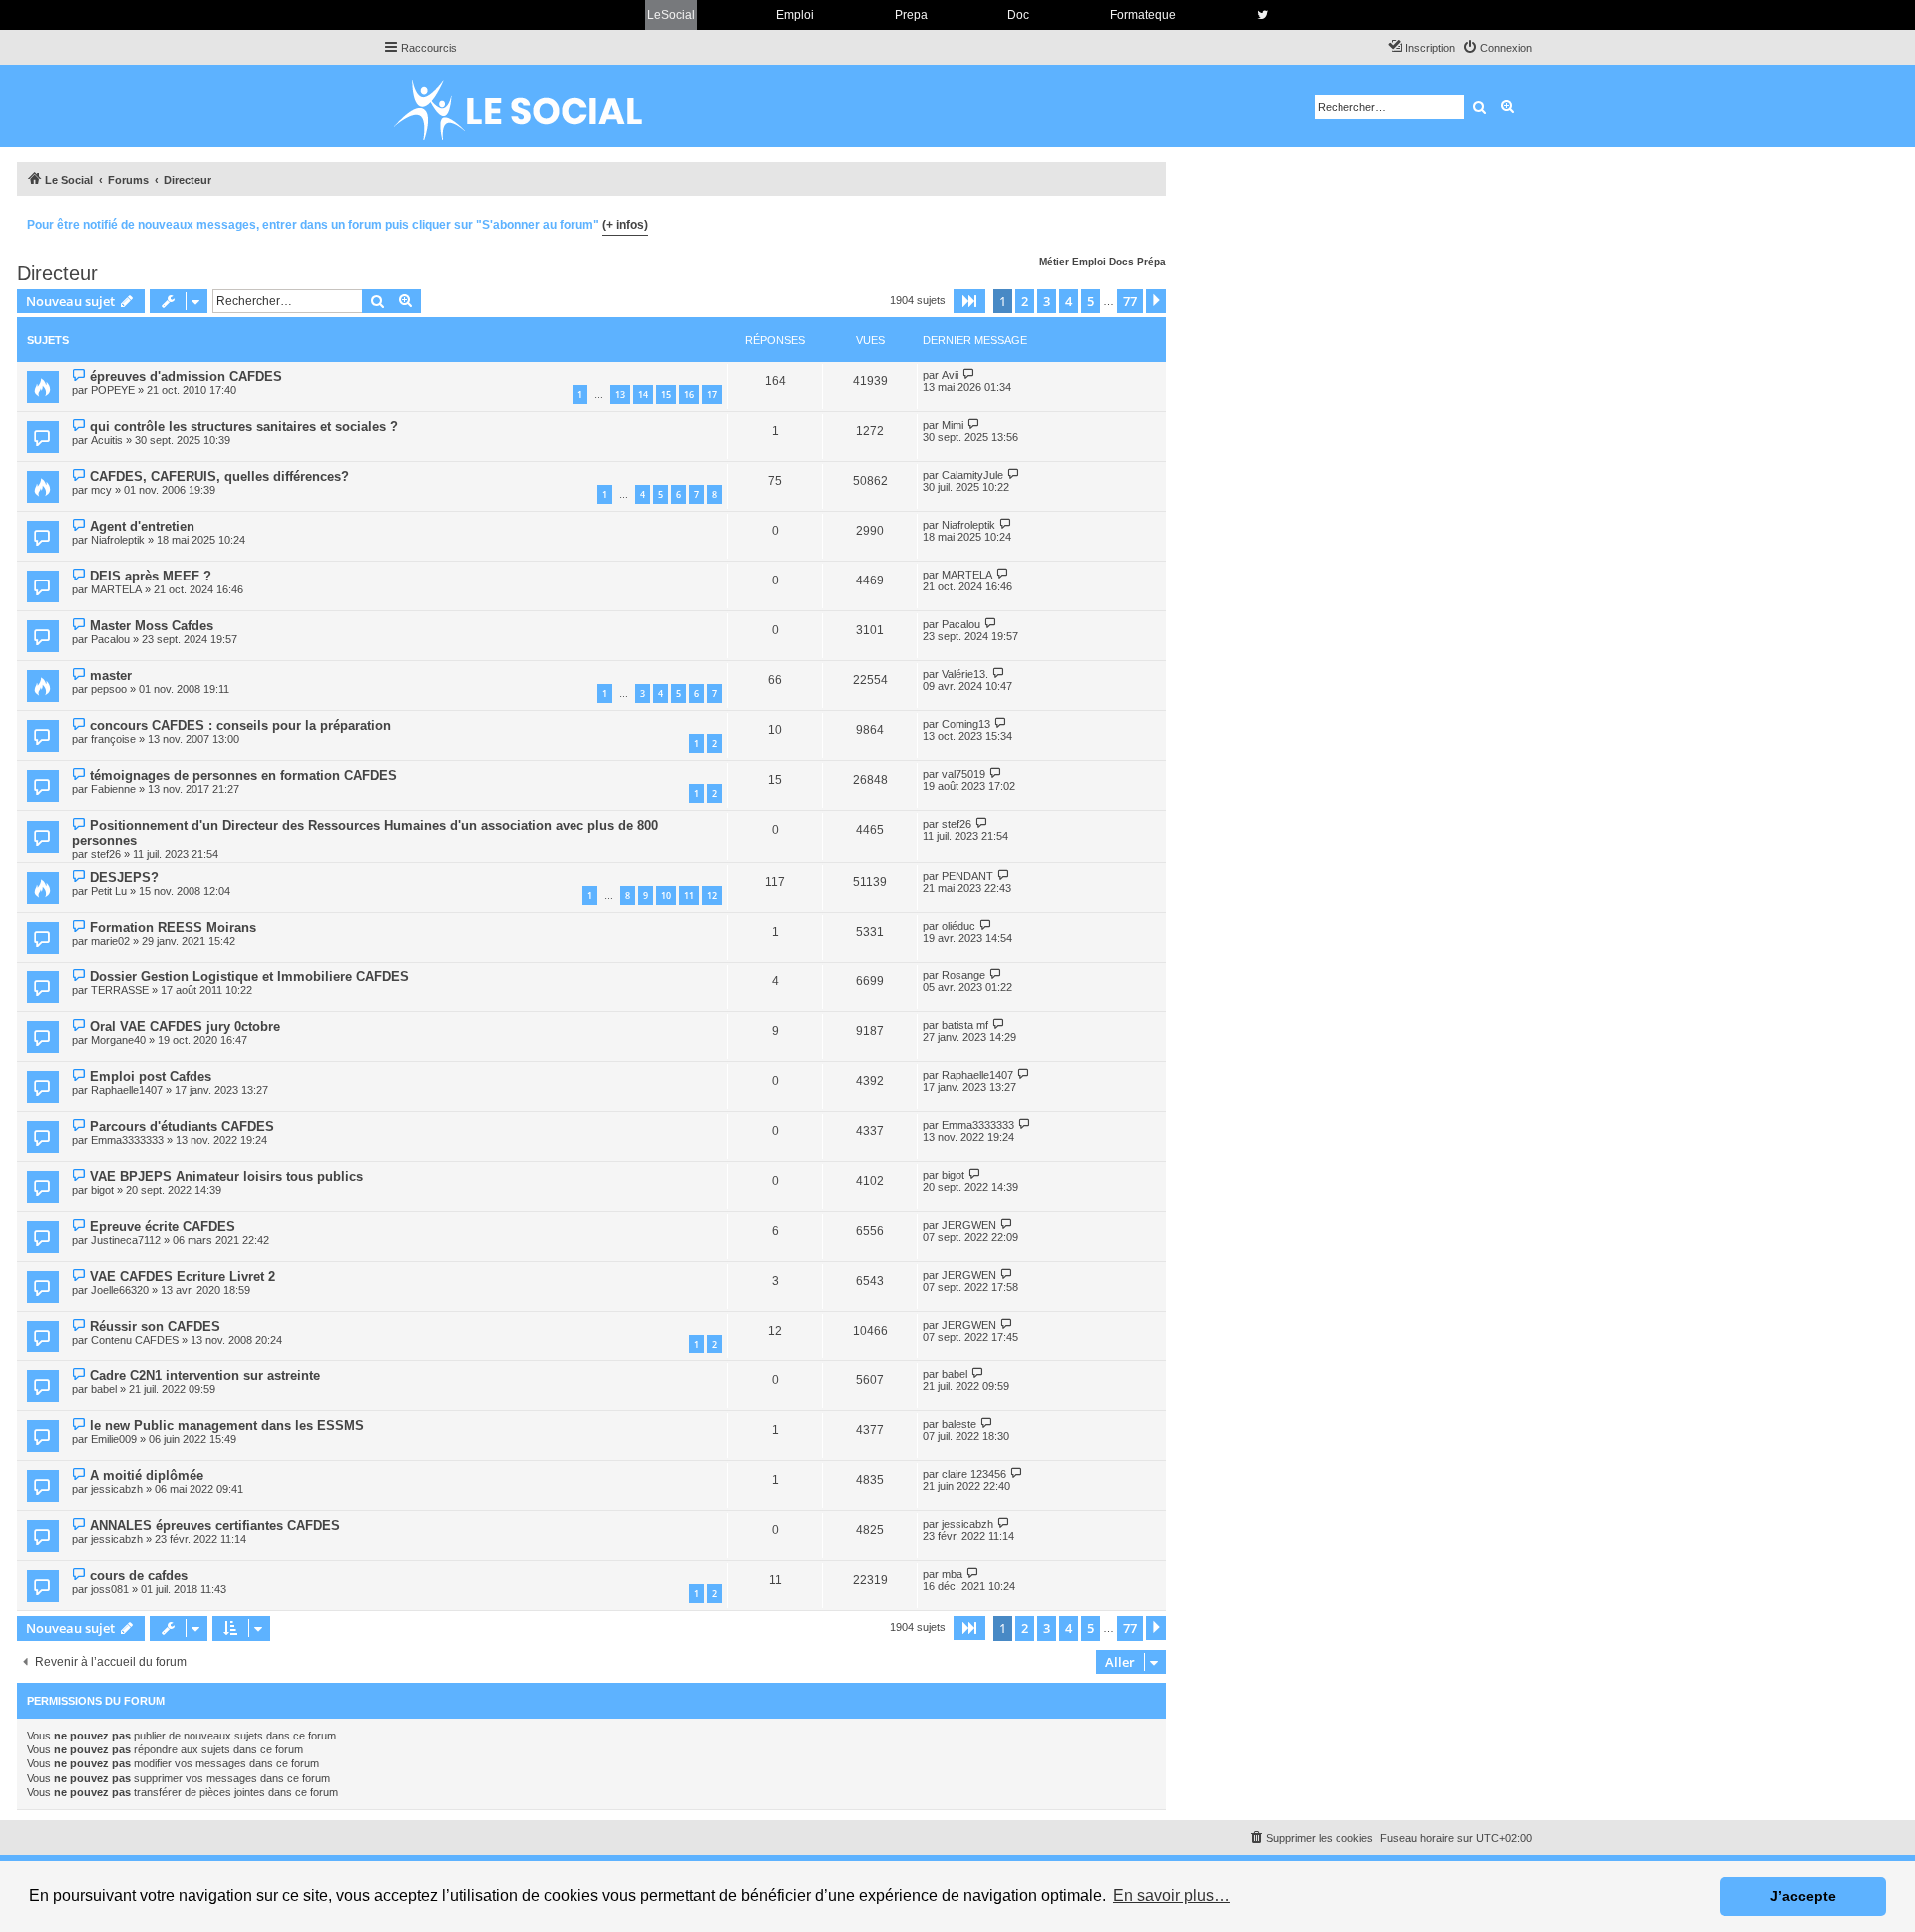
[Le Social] (534, 106)
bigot (102, 1190)
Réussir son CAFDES (155, 1326)
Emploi (795, 15)
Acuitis (107, 440)
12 (712, 895)
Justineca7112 (126, 1240)
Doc (1018, 15)
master (111, 676)
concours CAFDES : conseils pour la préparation (240, 726)
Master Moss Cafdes (152, 626)
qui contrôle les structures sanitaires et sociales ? (244, 426)
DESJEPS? (124, 877)
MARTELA (116, 589)
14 (643, 394)
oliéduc (958, 926)
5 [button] (1091, 301)
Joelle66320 (120, 1290)
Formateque (1143, 15)
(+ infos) (625, 225)
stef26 (106, 854)
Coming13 (966, 724)
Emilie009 (114, 1439)
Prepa (911, 15)
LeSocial (671, 15)
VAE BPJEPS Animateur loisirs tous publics (226, 1176)
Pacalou (110, 639)
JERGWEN (969, 1225)
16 (689, 394)
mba (952, 1574)
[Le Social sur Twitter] (1262, 15)
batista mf (965, 1025)
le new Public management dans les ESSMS (227, 1426)
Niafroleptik (118, 540)
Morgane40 (118, 1040)
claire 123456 (974, 1474)
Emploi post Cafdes (151, 1077)
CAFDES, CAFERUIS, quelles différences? (219, 476)
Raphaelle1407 (127, 1090)
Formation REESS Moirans (173, 927)
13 (620, 394)
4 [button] (1069, 301)
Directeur (57, 273)
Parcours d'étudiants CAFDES (182, 1127)
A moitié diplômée (147, 1476)
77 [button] (1130, 301)
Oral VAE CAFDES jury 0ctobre (185, 1027)
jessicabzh (117, 1489)
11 (689, 895)
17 (712, 394)
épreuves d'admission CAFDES (186, 377)
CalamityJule (972, 475)
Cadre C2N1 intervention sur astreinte (205, 1376)
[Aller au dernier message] (969, 375)
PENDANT (967, 876)
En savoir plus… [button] (1171, 1896)
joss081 (110, 1589)
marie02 (110, 941)
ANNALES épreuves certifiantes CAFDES (215, 1526)
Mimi (953, 425)
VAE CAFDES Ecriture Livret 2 (183, 1276)
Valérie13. (965, 674)
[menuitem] (1497, 48)
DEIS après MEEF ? (151, 576)
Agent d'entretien (142, 526)
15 (666, 394)
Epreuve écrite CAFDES (163, 1226)
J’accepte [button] (1803, 1896)
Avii (950, 375)
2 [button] (1025, 301)
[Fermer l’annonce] (1150, 222)
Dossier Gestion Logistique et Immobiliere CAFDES (249, 977)
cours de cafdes (139, 1575)
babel (104, 1389)
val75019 (963, 774)
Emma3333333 (127, 1140)
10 (666, 895)
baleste (959, 1424)
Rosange (963, 975)
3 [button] (1047, 301)
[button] (969, 301)
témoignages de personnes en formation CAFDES (243, 775)
